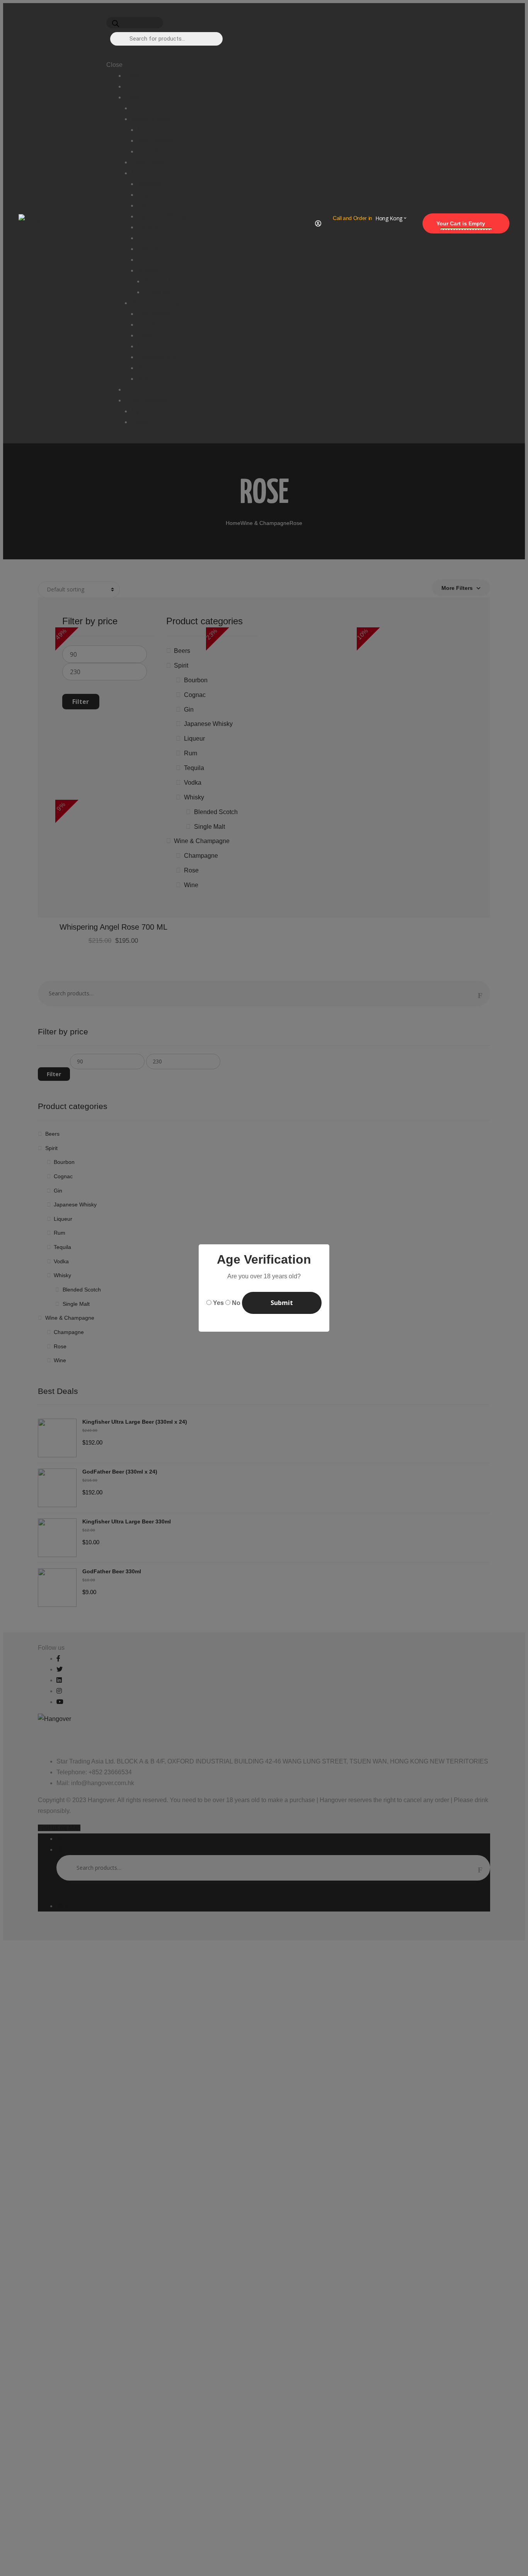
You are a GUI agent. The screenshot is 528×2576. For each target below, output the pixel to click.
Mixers (146, 130)
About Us (138, 86)
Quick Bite (151, 151)
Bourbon (149, 184)
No (236, 1303)
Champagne (154, 314)
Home (133, 76)
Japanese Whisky (162, 216)
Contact (135, 389)
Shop (132, 97)
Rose (145, 335)
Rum (144, 238)
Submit (282, 1303)
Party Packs (147, 162)
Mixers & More (151, 119)
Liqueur (148, 227)
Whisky (147, 270)
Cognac (148, 195)
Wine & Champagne (159, 303)
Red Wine (151, 325)
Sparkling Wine (158, 357)
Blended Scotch (165, 281)
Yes (218, 1303)
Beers (139, 108)
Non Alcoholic (156, 141)
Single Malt (159, 292)
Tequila (147, 249)
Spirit (138, 173)
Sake (144, 346)
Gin (142, 205)
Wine (144, 379)
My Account (147, 411)
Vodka (146, 260)
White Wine (153, 368)
